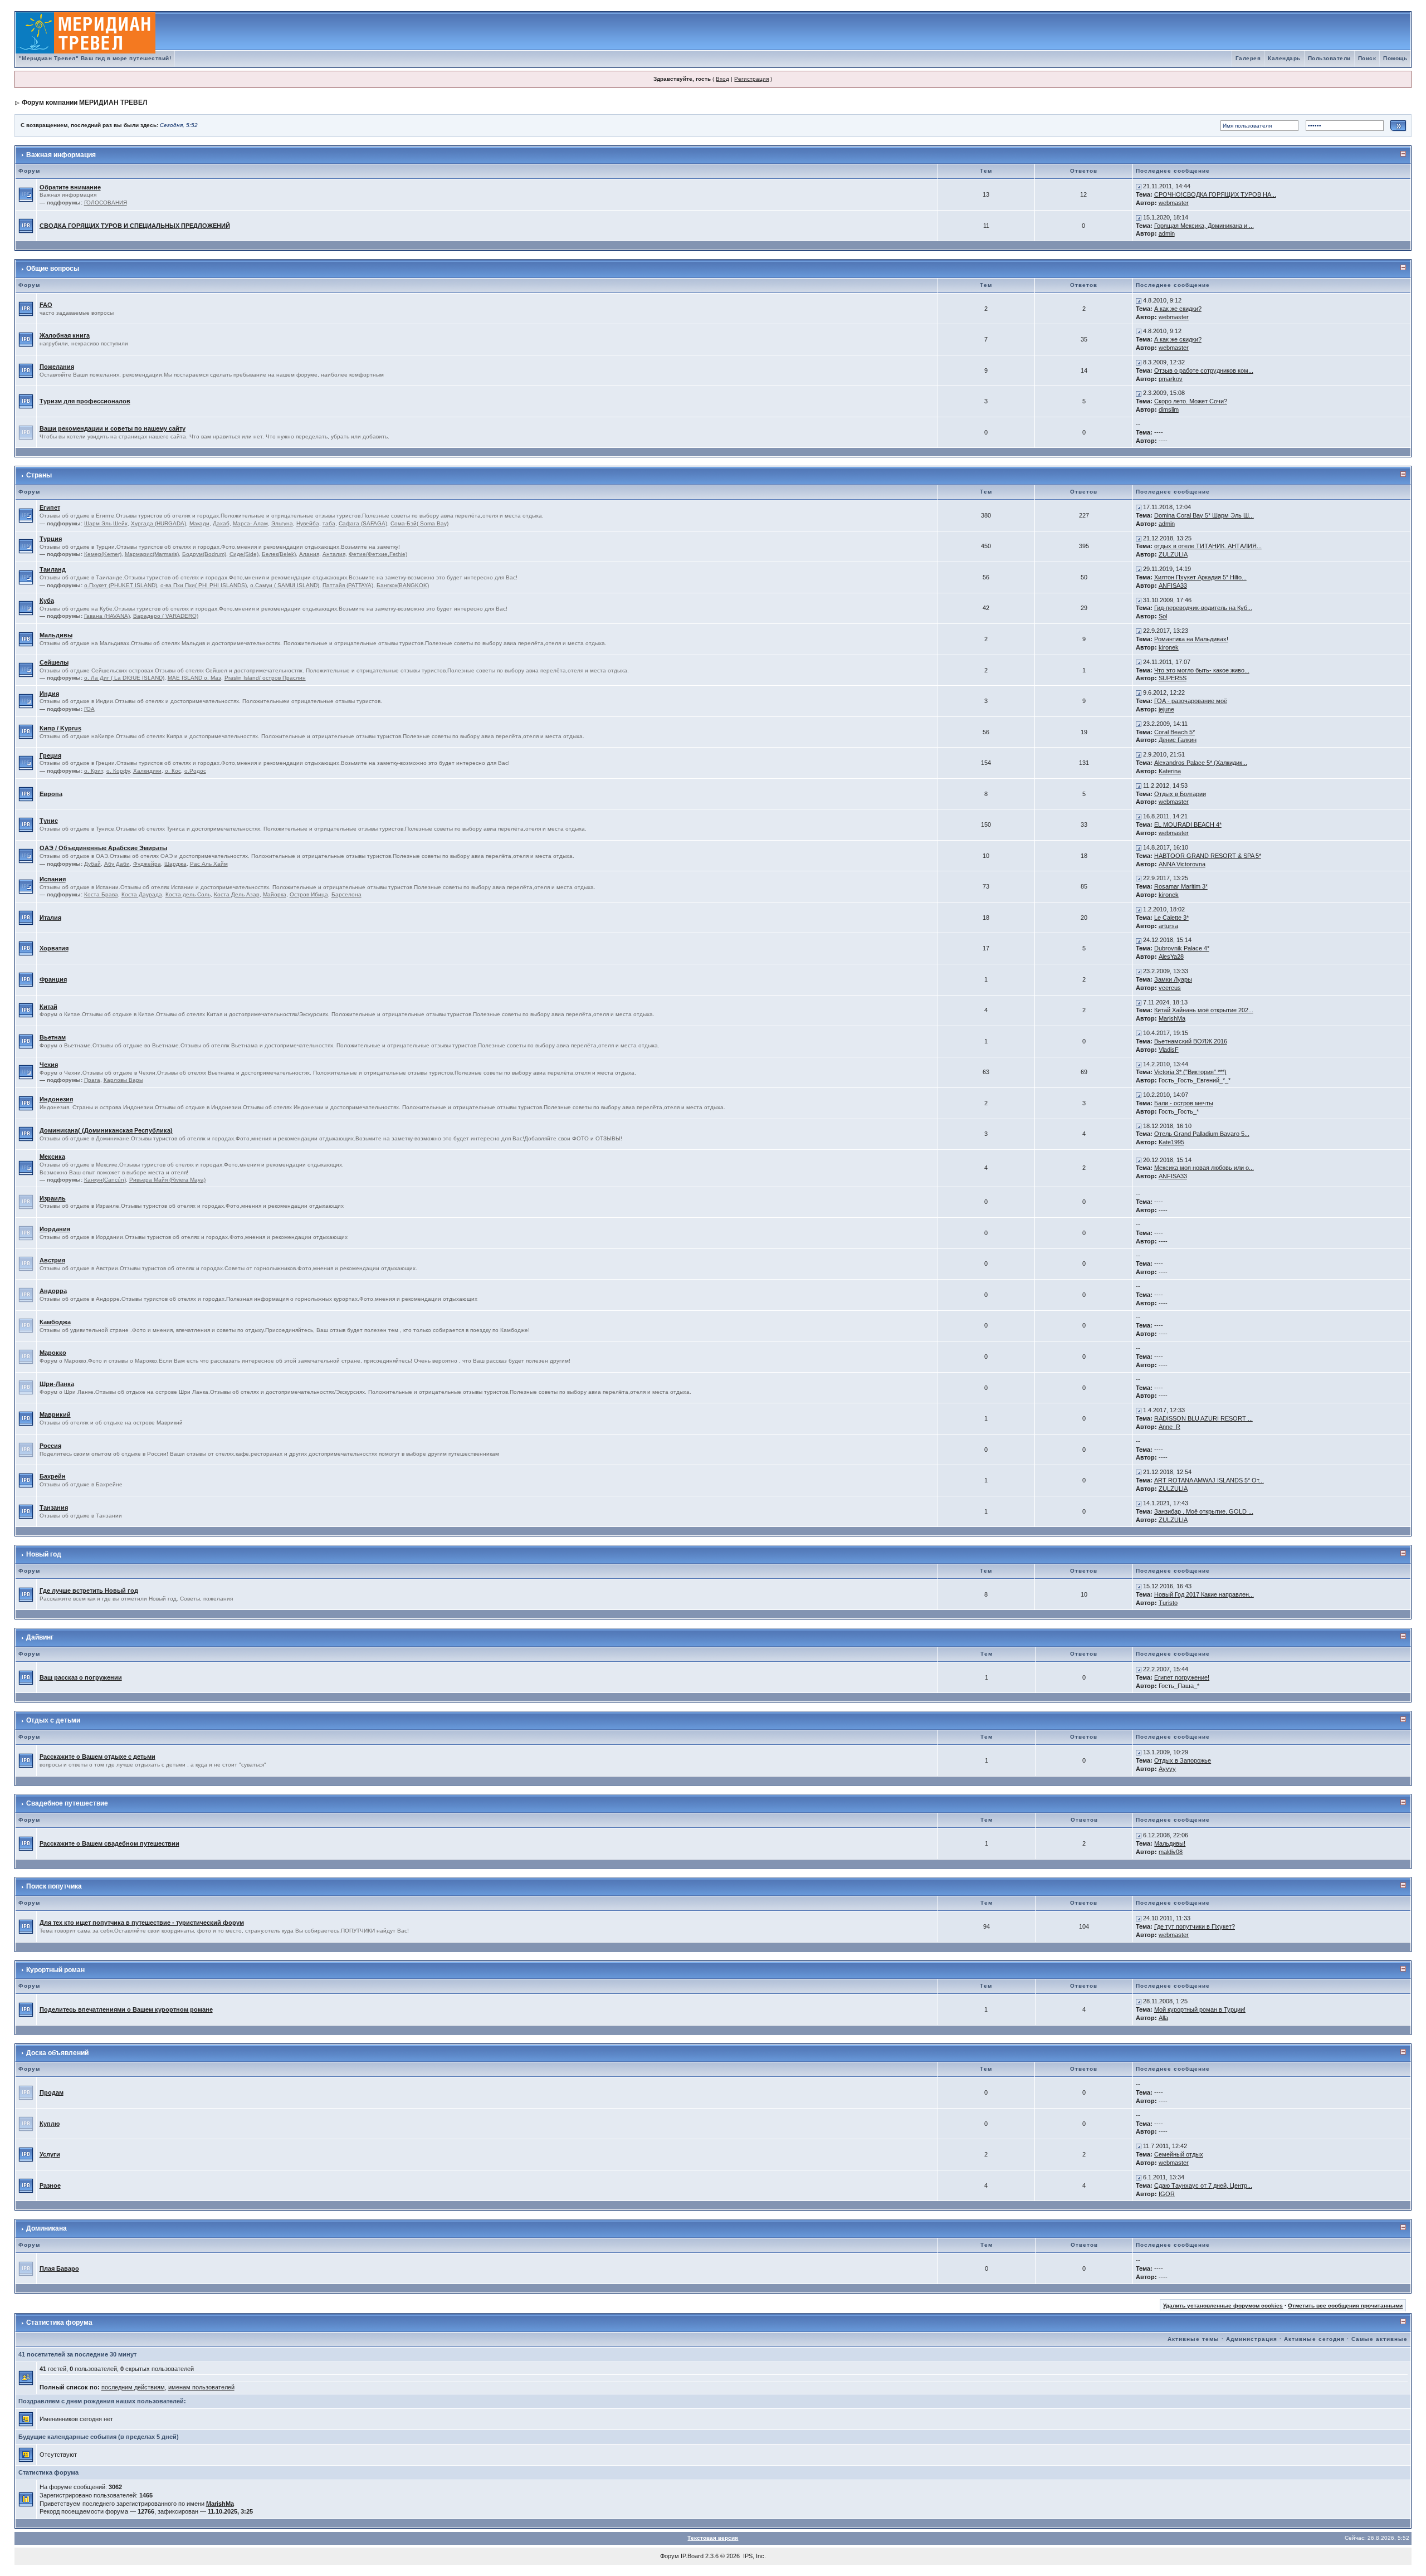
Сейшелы (54, 662)
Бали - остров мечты (1184, 1103)
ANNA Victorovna (1182, 864)
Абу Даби (117, 864)
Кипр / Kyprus (60, 728)
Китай (48, 1007)
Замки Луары (1173, 979)
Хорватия (54, 948)
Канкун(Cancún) (105, 1180)
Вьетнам (53, 1037)
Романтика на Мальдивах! (1191, 639)
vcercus (1170, 988)
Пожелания (57, 367)
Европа (51, 794)
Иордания (55, 1229)
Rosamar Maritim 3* (1181, 886)
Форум (670, 2556)
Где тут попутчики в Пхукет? (1195, 1926)
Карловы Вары (123, 1080)
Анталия (334, 554)
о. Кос (173, 771)
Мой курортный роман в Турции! (1200, 2009)
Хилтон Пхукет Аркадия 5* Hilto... (1200, 577)
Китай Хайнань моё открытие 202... (1204, 1010)
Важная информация (61, 155)
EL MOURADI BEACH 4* (1188, 824)
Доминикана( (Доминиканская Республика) (106, 1130)
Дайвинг (40, 1637)
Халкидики (147, 771)
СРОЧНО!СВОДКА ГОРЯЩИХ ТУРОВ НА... (1215, 194)
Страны (39, 475)
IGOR (1167, 2194)
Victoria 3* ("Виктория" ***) (1190, 1072)
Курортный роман (55, 1970)
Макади (199, 523)
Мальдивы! (1170, 1843)
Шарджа (175, 864)
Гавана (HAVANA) (107, 616)
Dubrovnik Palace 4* (1182, 948)
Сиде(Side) (244, 554)
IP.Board (692, 2556)
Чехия (49, 1065)
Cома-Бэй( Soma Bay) (419, 523)
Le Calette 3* (1171, 918)
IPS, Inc (754, 2556)
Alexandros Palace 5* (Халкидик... (1201, 763)
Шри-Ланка (57, 1384)
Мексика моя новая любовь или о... (1204, 1168)
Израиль (53, 1198)
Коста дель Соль (188, 894)
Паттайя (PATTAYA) (348, 585)
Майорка (275, 894)
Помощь (1395, 58)
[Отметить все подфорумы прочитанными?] (26, 194)
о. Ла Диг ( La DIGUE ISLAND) (124, 678)
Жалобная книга (65, 335)
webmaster (1174, 203)
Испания (53, 879)
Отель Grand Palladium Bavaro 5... (1202, 1134)
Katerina (1170, 771)
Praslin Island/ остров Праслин (265, 678)
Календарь (1284, 58)
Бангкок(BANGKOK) (403, 585)
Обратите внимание (70, 187)
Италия (50, 918)
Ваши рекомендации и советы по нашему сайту (113, 428)
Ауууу (1167, 1769)
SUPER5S (1173, 678)
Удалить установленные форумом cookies (1223, 2306)
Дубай (92, 864)
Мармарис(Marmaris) (152, 554)
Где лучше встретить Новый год (89, 1591)
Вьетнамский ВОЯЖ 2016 (1191, 1041)
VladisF (1169, 1050)
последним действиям (133, 2387)
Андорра (53, 1291)
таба (329, 523)
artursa (1168, 926)
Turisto (1168, 1603)
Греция (50, 755)
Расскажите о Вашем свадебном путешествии (109, 1843)
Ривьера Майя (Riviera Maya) (167, 1180)
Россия (50, 1446)
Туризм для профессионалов (85, 401)
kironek (1169, 647)
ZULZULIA (1173, 554)
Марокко (53, 1353)
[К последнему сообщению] (1139, 186)
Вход (722, 79)
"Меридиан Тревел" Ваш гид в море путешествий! (95, 58)
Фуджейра (147, 864)
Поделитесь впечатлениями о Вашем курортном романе (126, 2009)
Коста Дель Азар (237, 894)
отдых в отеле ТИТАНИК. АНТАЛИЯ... (1208, 546)
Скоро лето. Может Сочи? (1191, 401)
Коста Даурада (142, 894)
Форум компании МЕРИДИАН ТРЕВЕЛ (84, 103)
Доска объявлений (57, 2053)
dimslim (1169, 409)
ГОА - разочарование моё (1191, 701)
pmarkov (1171, 379)
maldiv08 (1171, 1852)
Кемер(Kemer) (103, 554)
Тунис (49, 821)
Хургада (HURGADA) (158, 523)
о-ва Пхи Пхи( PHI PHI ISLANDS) (204, 585)
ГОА (89, 709)
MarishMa (1172, 1018)
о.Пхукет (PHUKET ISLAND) (121, 585)
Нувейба (308, 523)
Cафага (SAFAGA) (363, 523)
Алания (309, 554)
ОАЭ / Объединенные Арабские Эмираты (103, 848)
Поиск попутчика (54, 1886)
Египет (50, 508)
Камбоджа (55, 1322)
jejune (1166, 709)
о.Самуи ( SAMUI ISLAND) (285, 585)
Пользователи (1329, 58)
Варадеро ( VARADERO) (166, 616)
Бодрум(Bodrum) (204, 554)
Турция (51, 539)
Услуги (50, 2154)
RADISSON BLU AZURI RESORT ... (1203, 1418)
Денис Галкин (1178, 740)
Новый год (44, 1554)
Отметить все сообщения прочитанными (1345, 2306)
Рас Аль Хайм (209, 864)
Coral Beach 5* (1175, 732)
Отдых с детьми (53, 1720)
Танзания (54, 1507)
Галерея (1248, 58)
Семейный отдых (1179, 2154)
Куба (47, 601)
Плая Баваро (59, 2268)
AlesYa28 (1171, 957)
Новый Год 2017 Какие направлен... (1204, 1594)
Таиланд (53, 569)
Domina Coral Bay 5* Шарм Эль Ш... (1204, 515)
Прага (92, 1080)
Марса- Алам (250, 523)
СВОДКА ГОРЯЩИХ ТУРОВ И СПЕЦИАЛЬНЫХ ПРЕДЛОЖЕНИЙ (135, 226)
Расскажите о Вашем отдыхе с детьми (97, 1757)
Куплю (50, 2124)
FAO (46, 305)
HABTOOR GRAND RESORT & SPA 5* (1208, 856)
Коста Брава (101, 894)
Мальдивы (56, 635)
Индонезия (56, 1099)
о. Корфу (118, 771)
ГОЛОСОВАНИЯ (106, 203)
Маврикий (55, 1414)
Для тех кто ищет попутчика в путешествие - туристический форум (142, 1923)
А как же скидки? (1178, 309)
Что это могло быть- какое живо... (1202, 670)
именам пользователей (201, 2387)
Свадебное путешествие (67, 1803)
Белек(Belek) (279, 554)
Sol (1163, 616)
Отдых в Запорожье (1183, 1760)
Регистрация (751, 79)
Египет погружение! (1182, 1677)
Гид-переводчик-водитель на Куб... (1203, 608)
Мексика (52, 1157)
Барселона (346, 894)
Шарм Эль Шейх (106, 523)
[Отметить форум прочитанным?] (26, 225)
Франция (53, 979)
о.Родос (195, 771)
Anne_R (1169, 1427)
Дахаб (221, 523)
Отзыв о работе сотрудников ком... (1204, 370)
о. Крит (94, 771)
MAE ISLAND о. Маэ (194, 678)
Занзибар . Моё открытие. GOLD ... (1204, 1511)
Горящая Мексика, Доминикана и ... (1204, 226)
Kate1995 (1171, 1142)
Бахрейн (53, 1476)
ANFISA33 (1173, 586)
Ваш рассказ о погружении (81, 1677)
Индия (49, 694)
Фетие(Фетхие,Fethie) (378, 554)
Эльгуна (282, 523)
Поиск (1367, 58)
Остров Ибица (309, 894)
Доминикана (47, 2228)
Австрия (52, 1260)
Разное (50, 2185)
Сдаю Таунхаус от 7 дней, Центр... (1203, 2185)
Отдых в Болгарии (1180, 794)
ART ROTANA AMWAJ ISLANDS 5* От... (1209, 1480)
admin (1167, 233)
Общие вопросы (53, 269)
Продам (52, 2092)
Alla (1163, 2018)
